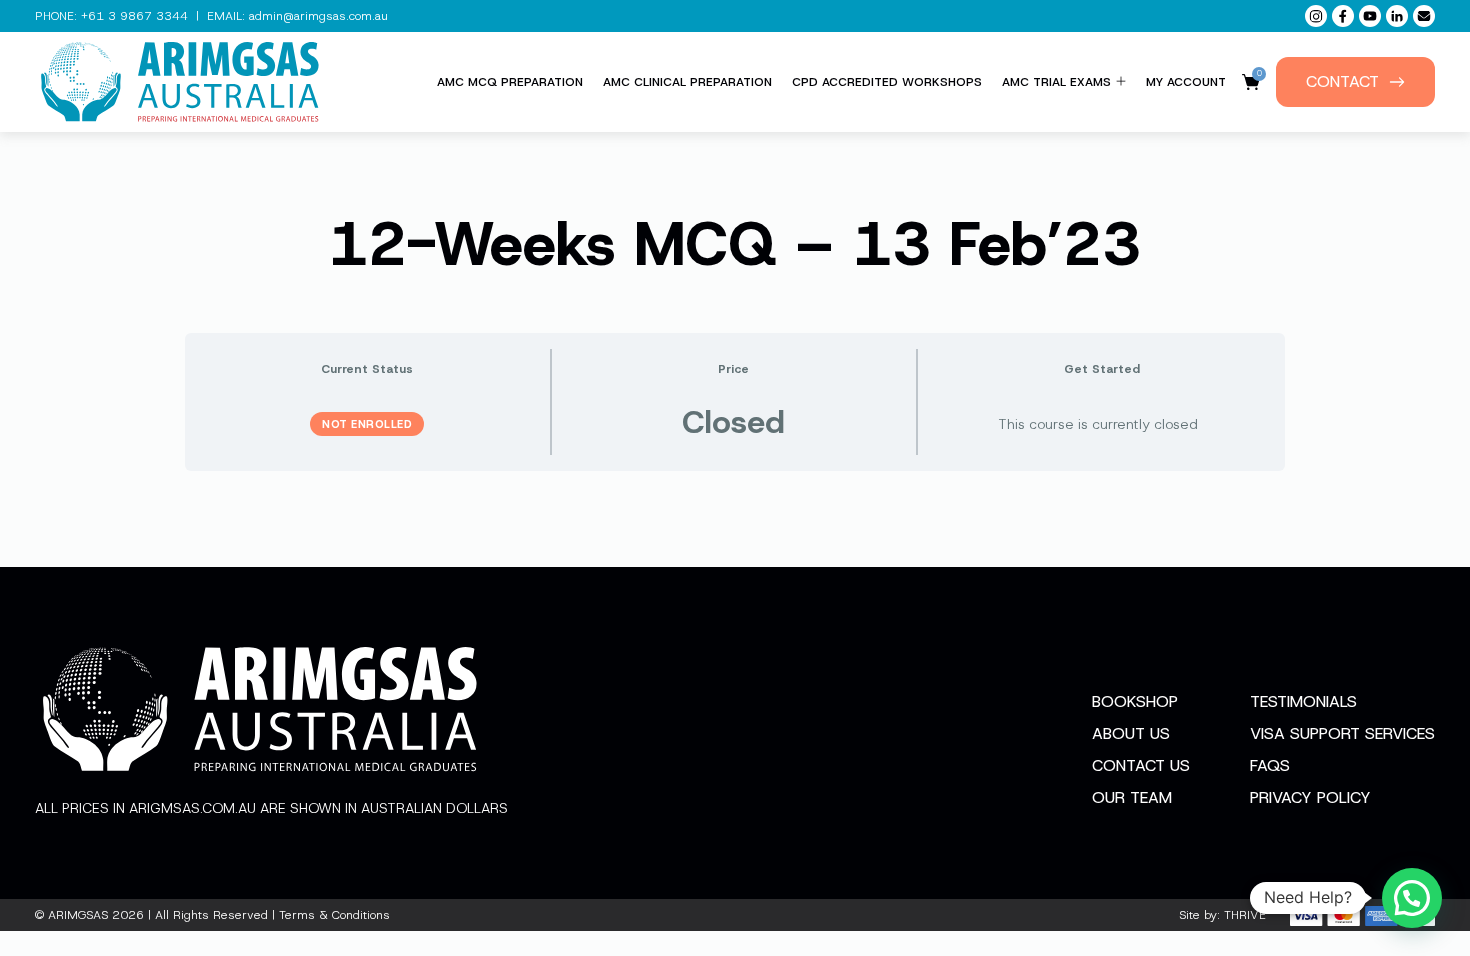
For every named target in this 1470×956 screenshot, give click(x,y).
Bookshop (1135, 701)
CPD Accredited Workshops (887, 82)
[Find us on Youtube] (1370, 16)
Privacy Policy (1310, 797)
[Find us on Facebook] (1343, 16)
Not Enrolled (367, 424)
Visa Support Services (1342, 733)
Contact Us (1141, 765)
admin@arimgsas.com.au (318, 16)
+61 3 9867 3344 (134, 16)
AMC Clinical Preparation (687, 82)
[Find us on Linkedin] (1397, 16)
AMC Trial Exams (1056, 82)
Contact (1342, 81)
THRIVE (1245, 915)
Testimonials (1303, 701)
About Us (1131, 733)
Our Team (1132, 797)
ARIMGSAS (78, 915)
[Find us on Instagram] (1316, 16)
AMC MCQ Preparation (510, 82)
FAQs (1270, 765)
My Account (1186, 82)
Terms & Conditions (334, 915)
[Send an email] (1424, 16)
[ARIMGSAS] (180, 82)
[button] (1412, 898)
